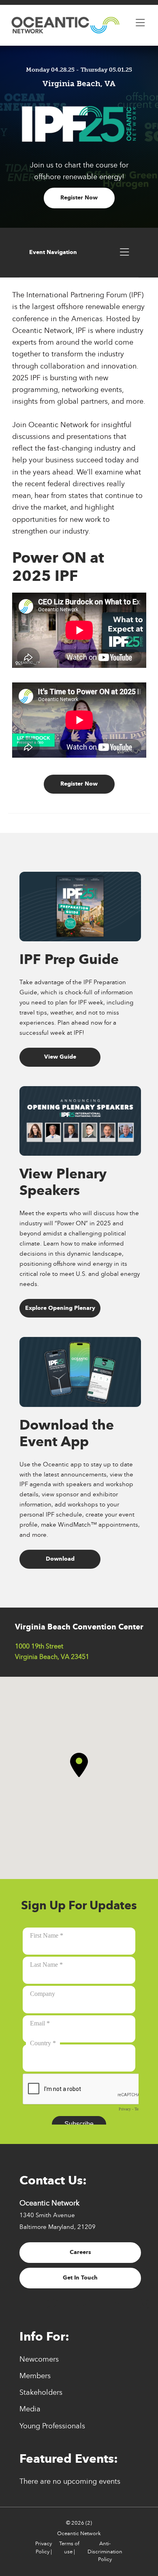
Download (60, 1559)
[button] (79, 1765)
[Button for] (140, 21)
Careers (80, 2252)
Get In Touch (80, 2278)
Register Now (79, 198)
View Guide (60, 1057)
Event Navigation (53, 252)
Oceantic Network (79, 2534)
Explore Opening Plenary (60, 1308)
